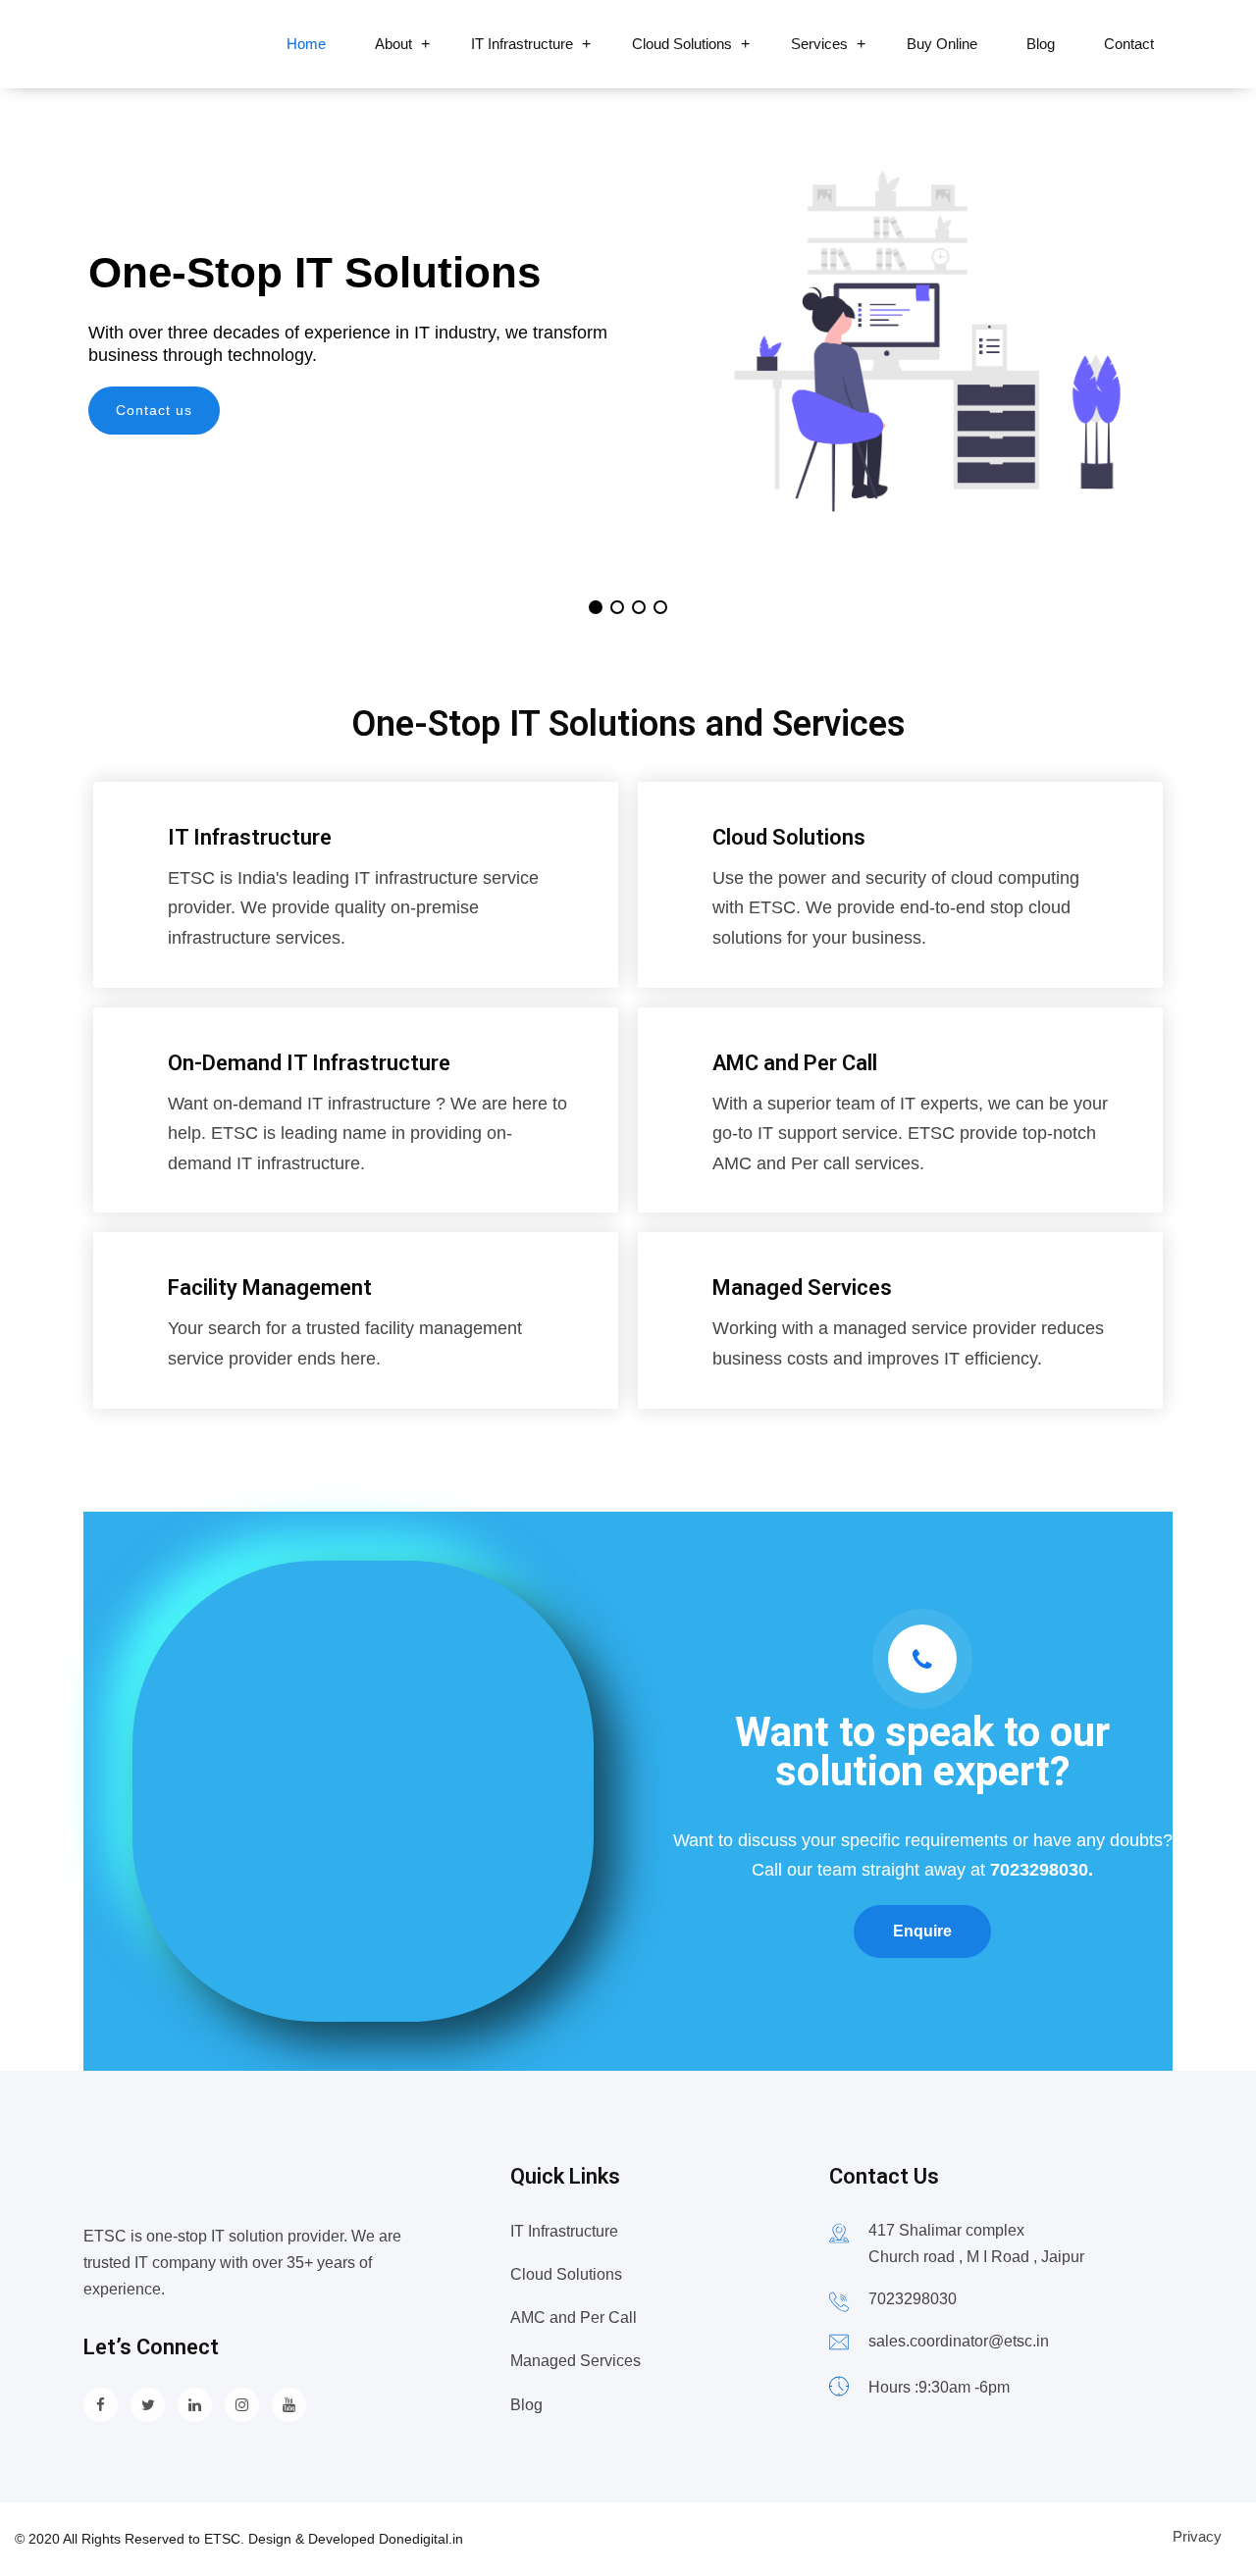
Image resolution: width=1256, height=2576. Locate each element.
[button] (596, 607)
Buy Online (942, 44)
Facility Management (270, 1288)
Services (819, 44)
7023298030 (913, 2299)
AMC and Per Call (795, 1063)
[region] (628, 351)
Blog (1041, 44)
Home (306, 44)
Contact (1129, 44)
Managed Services (802, 1288)
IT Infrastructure (522, 44)
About (393, 44)
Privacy (1197, 2536)
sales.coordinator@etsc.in (959, 2341)
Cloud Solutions (682, 44)
